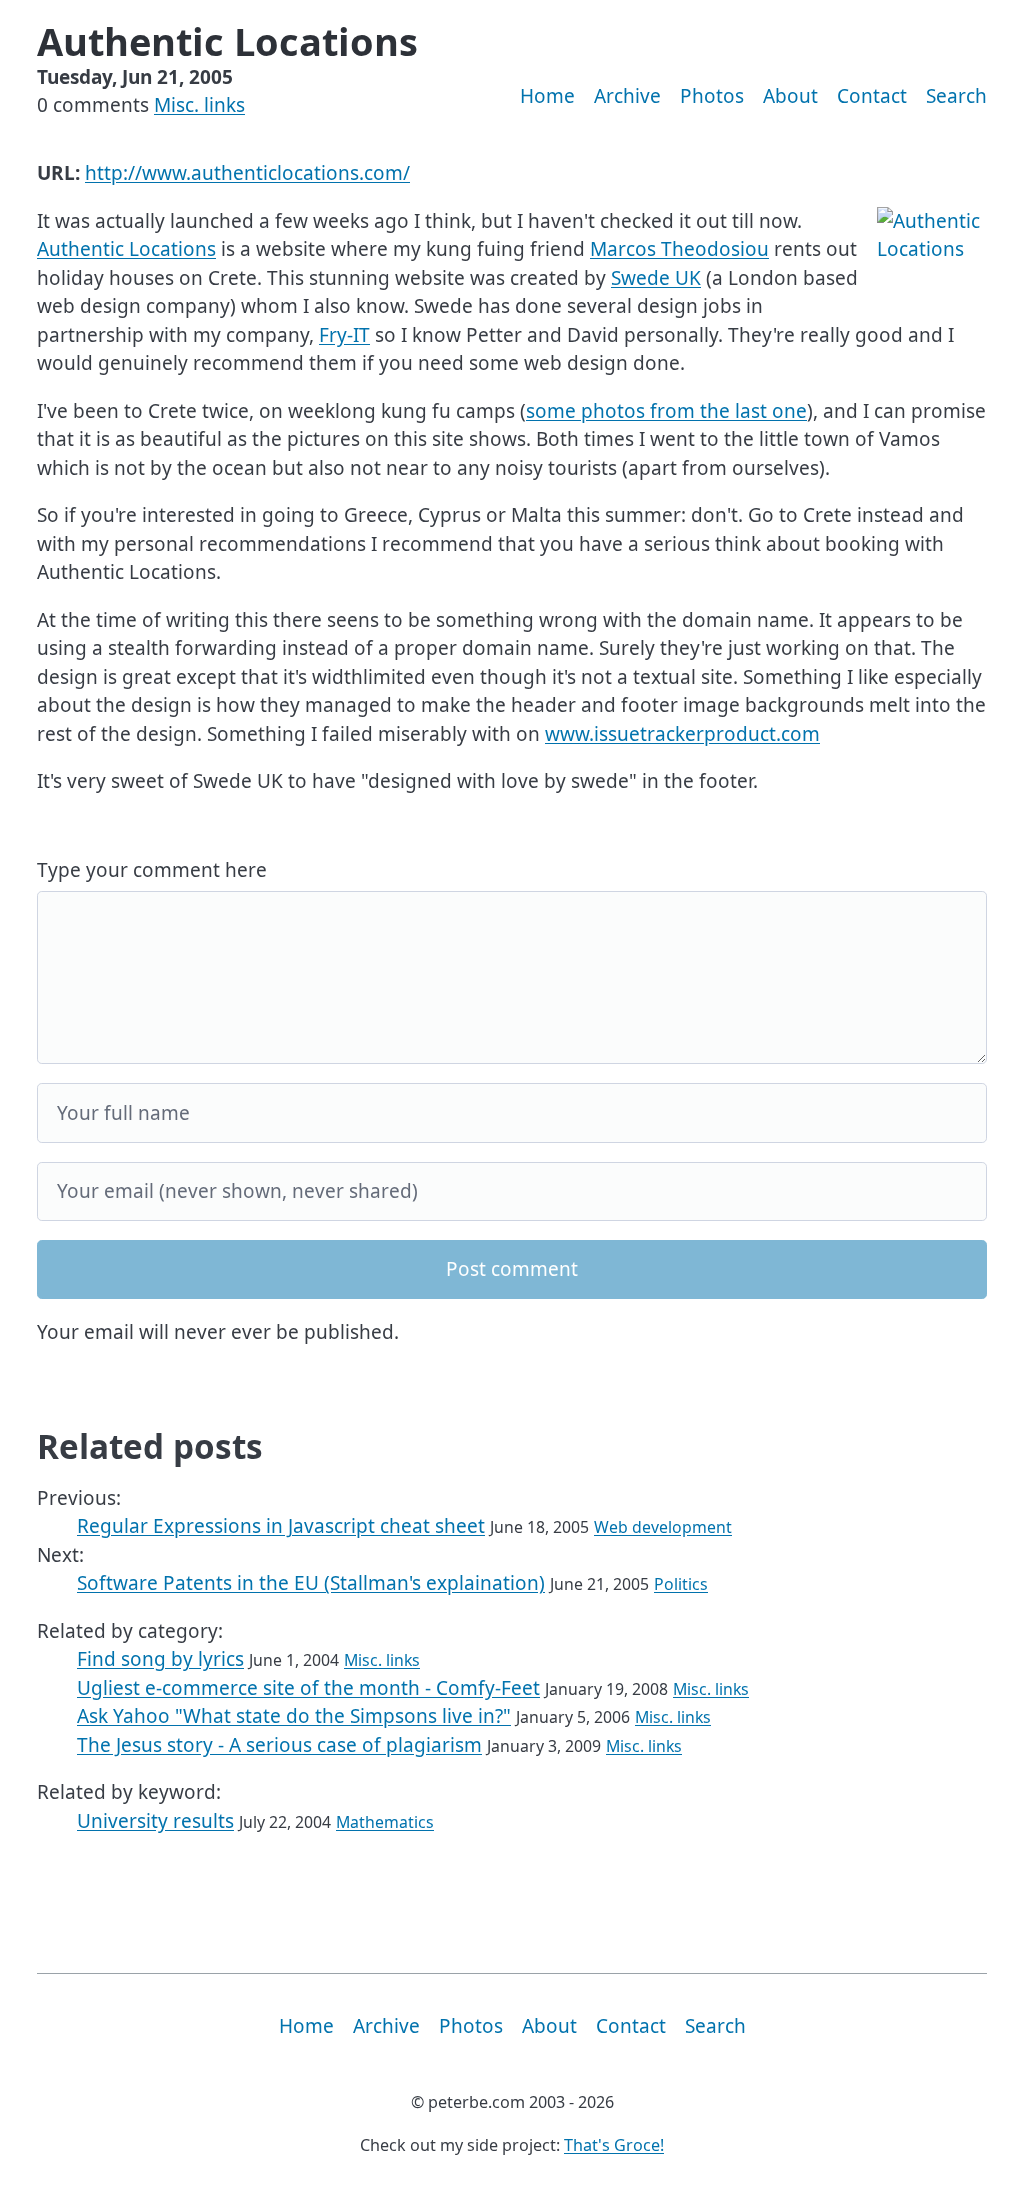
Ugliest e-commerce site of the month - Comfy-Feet (308, 1688)
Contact (872, 96)
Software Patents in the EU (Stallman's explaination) (311, 1583)
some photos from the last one (666, 411)
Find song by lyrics (160, 1659)
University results (155, 1821)
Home (547, 96)
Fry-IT (344, 335)
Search (956, 96)
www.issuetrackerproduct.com (682, 734)
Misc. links (199, 105)
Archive (627, 96)
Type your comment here (152, 870)
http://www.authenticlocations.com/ (247, 173)
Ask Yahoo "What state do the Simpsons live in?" (294, 1716)
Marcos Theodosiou (679, 249)
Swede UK (656, 278)
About (790, 96)
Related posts (150, 1446)
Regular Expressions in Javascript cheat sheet (281, 1526)
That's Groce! (614, 2145)
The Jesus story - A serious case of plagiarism (279, 1745)
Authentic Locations (126, 249)
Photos (712, 96)
